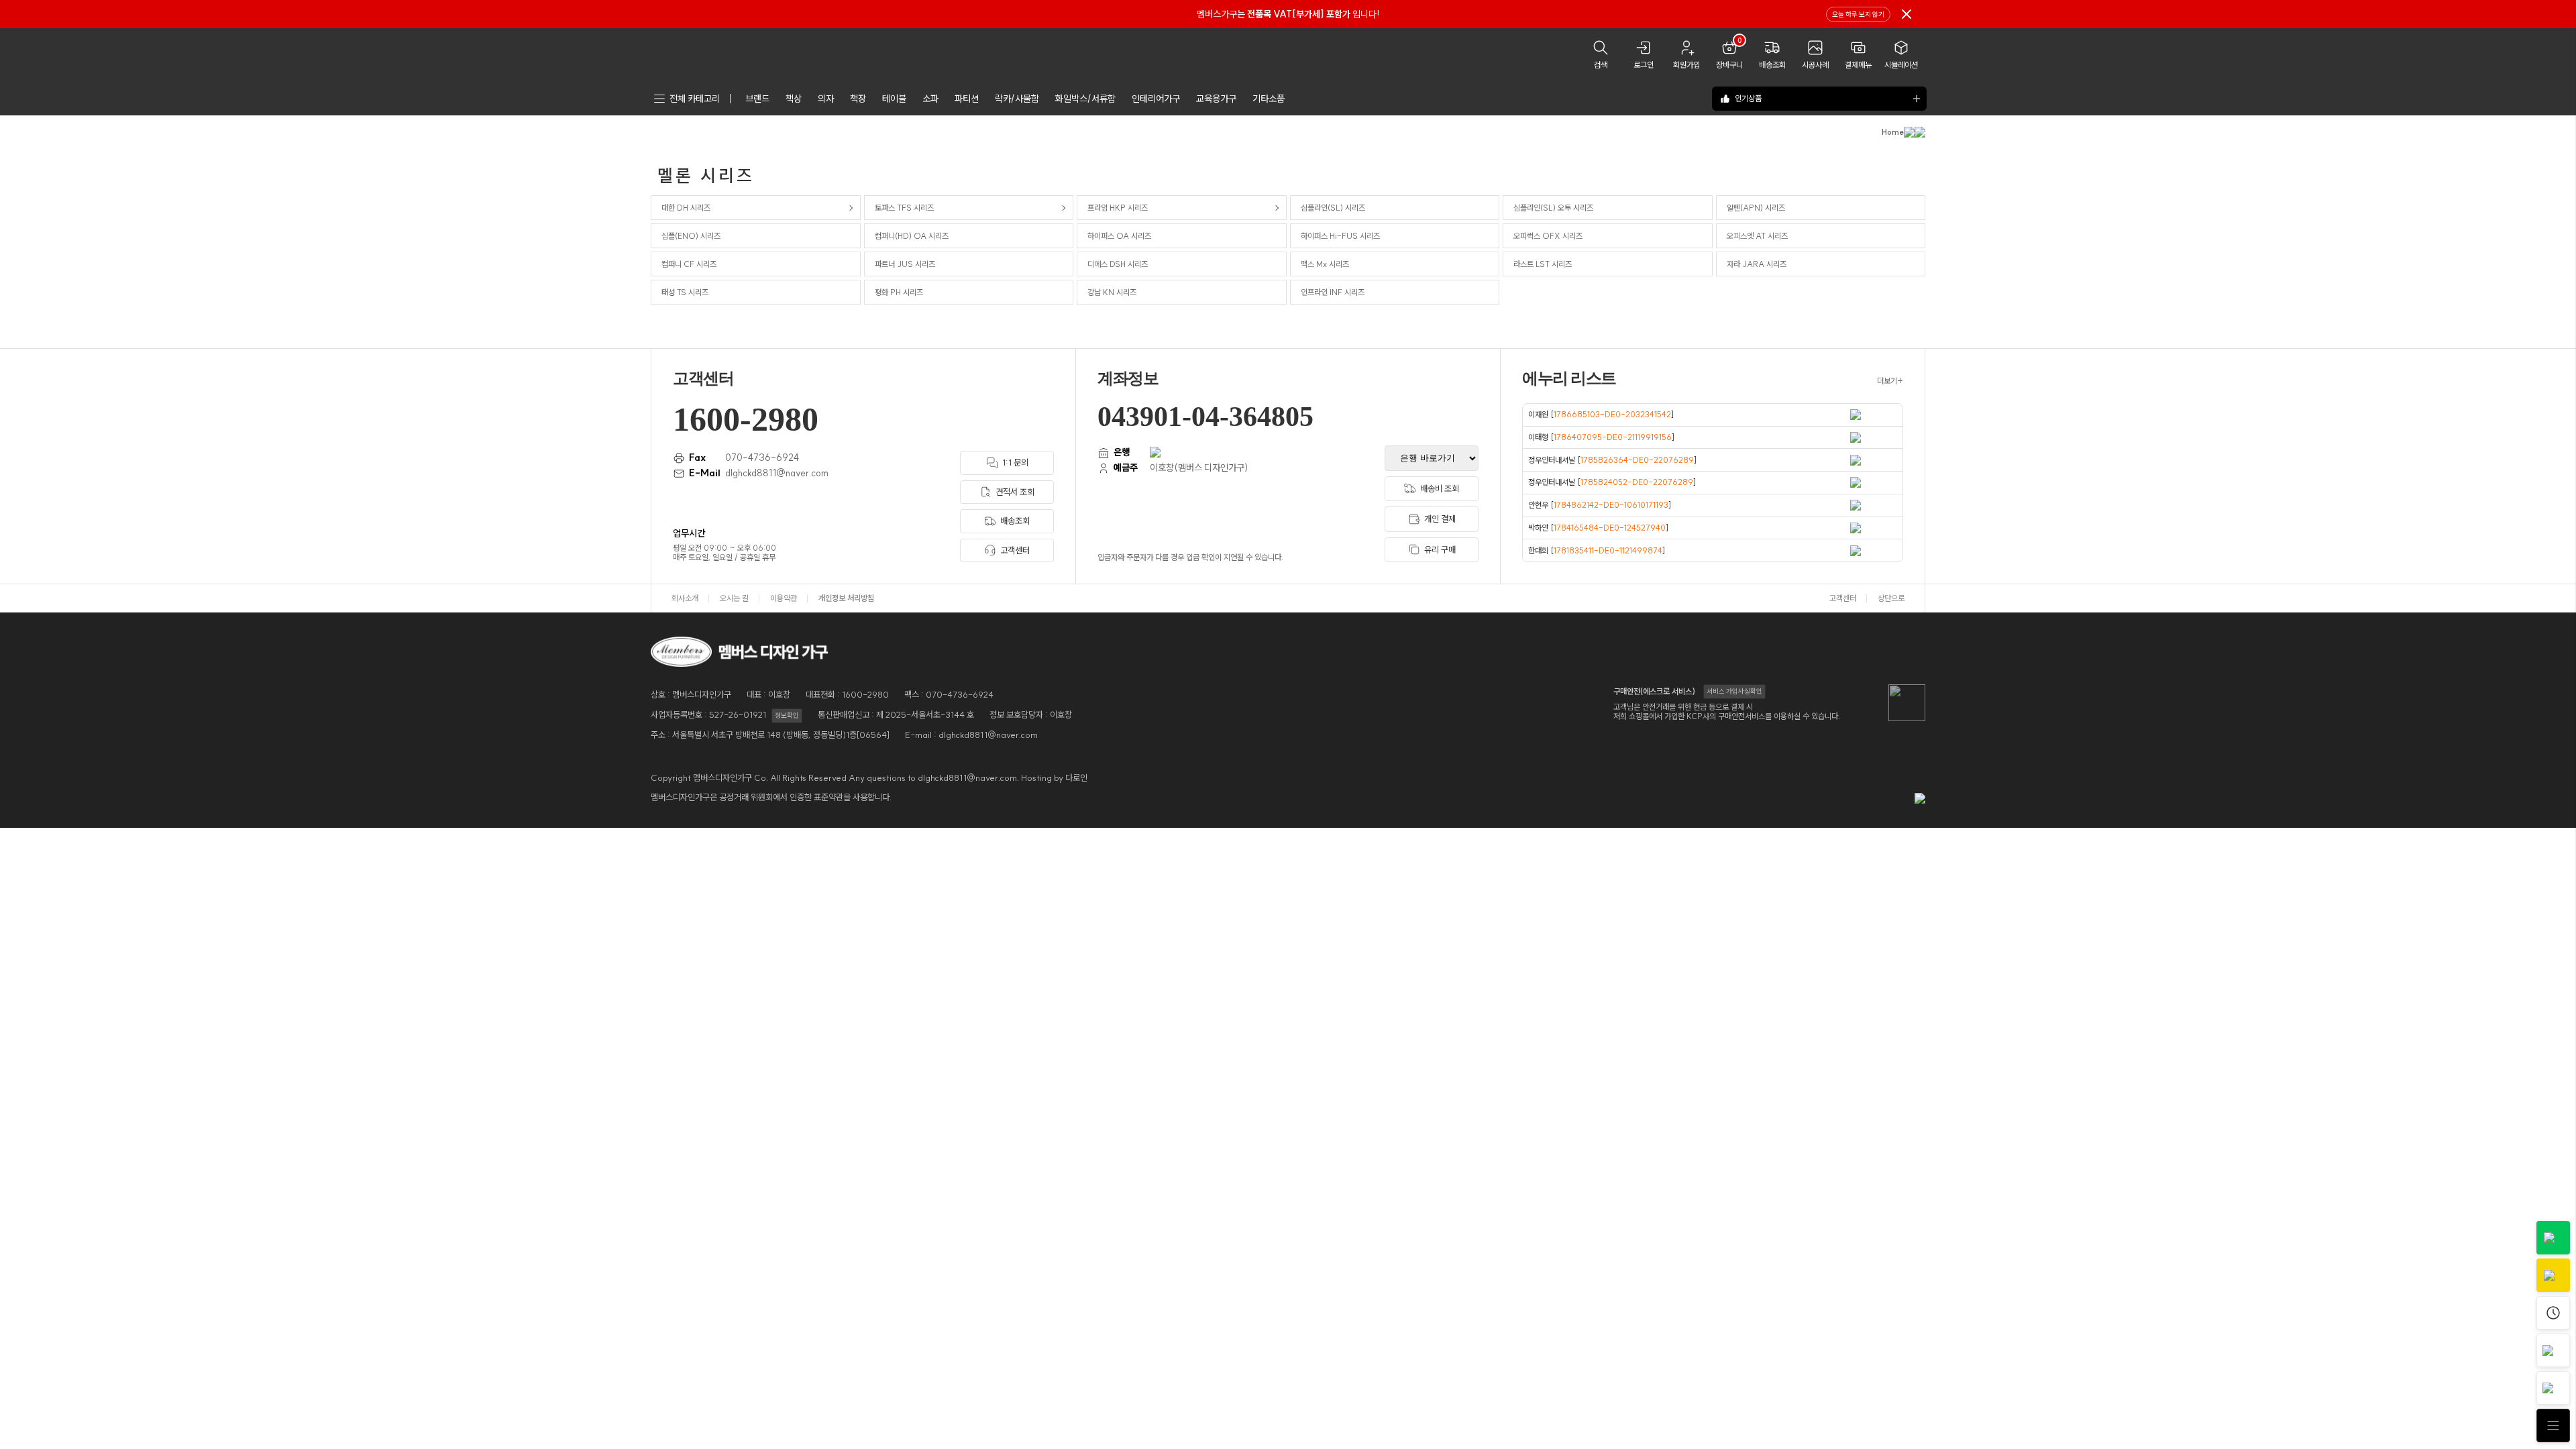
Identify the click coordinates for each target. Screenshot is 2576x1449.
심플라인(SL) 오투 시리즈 (1553, 208)
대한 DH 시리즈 (686, 208)
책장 (858, 99)
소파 (930, 99)
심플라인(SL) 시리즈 (1333, 208)
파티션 (967, 99)
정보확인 (787, 715)
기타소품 (1269, 99)
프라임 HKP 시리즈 (1118, 208)
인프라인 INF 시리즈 (1333, 292)
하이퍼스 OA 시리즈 (1119, 236)
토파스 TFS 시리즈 (904, 208)
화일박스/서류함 (1085, 99)
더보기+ (1890, 381)
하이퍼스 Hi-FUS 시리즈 (1340, 236)
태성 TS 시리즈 (685, 292)
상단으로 (1891, 598)
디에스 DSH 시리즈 (1118, 264)
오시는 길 (734, 598)
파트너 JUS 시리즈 (905, 264)
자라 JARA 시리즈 (1757, 264)
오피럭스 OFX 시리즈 (1548, 236)
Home (1893, 132)
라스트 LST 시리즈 (1543, 264)
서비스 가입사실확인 (1734, 691)
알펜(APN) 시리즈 (1756, 208)
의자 (826, 99)
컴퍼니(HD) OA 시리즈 (912, 236)
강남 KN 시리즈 (1112, 292)
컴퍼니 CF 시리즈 (689, 264)
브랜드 (757, 99)
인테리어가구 (1156, 99)
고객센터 (1843, 598)
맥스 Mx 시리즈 (1325, 264)
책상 (794, 99)
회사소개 (685, 598)
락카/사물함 (1017, 99)
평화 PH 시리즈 (899, 292)
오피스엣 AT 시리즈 (1757, 236)
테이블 (894, 99)
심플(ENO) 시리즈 (691, 236)
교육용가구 (1216, 99)
